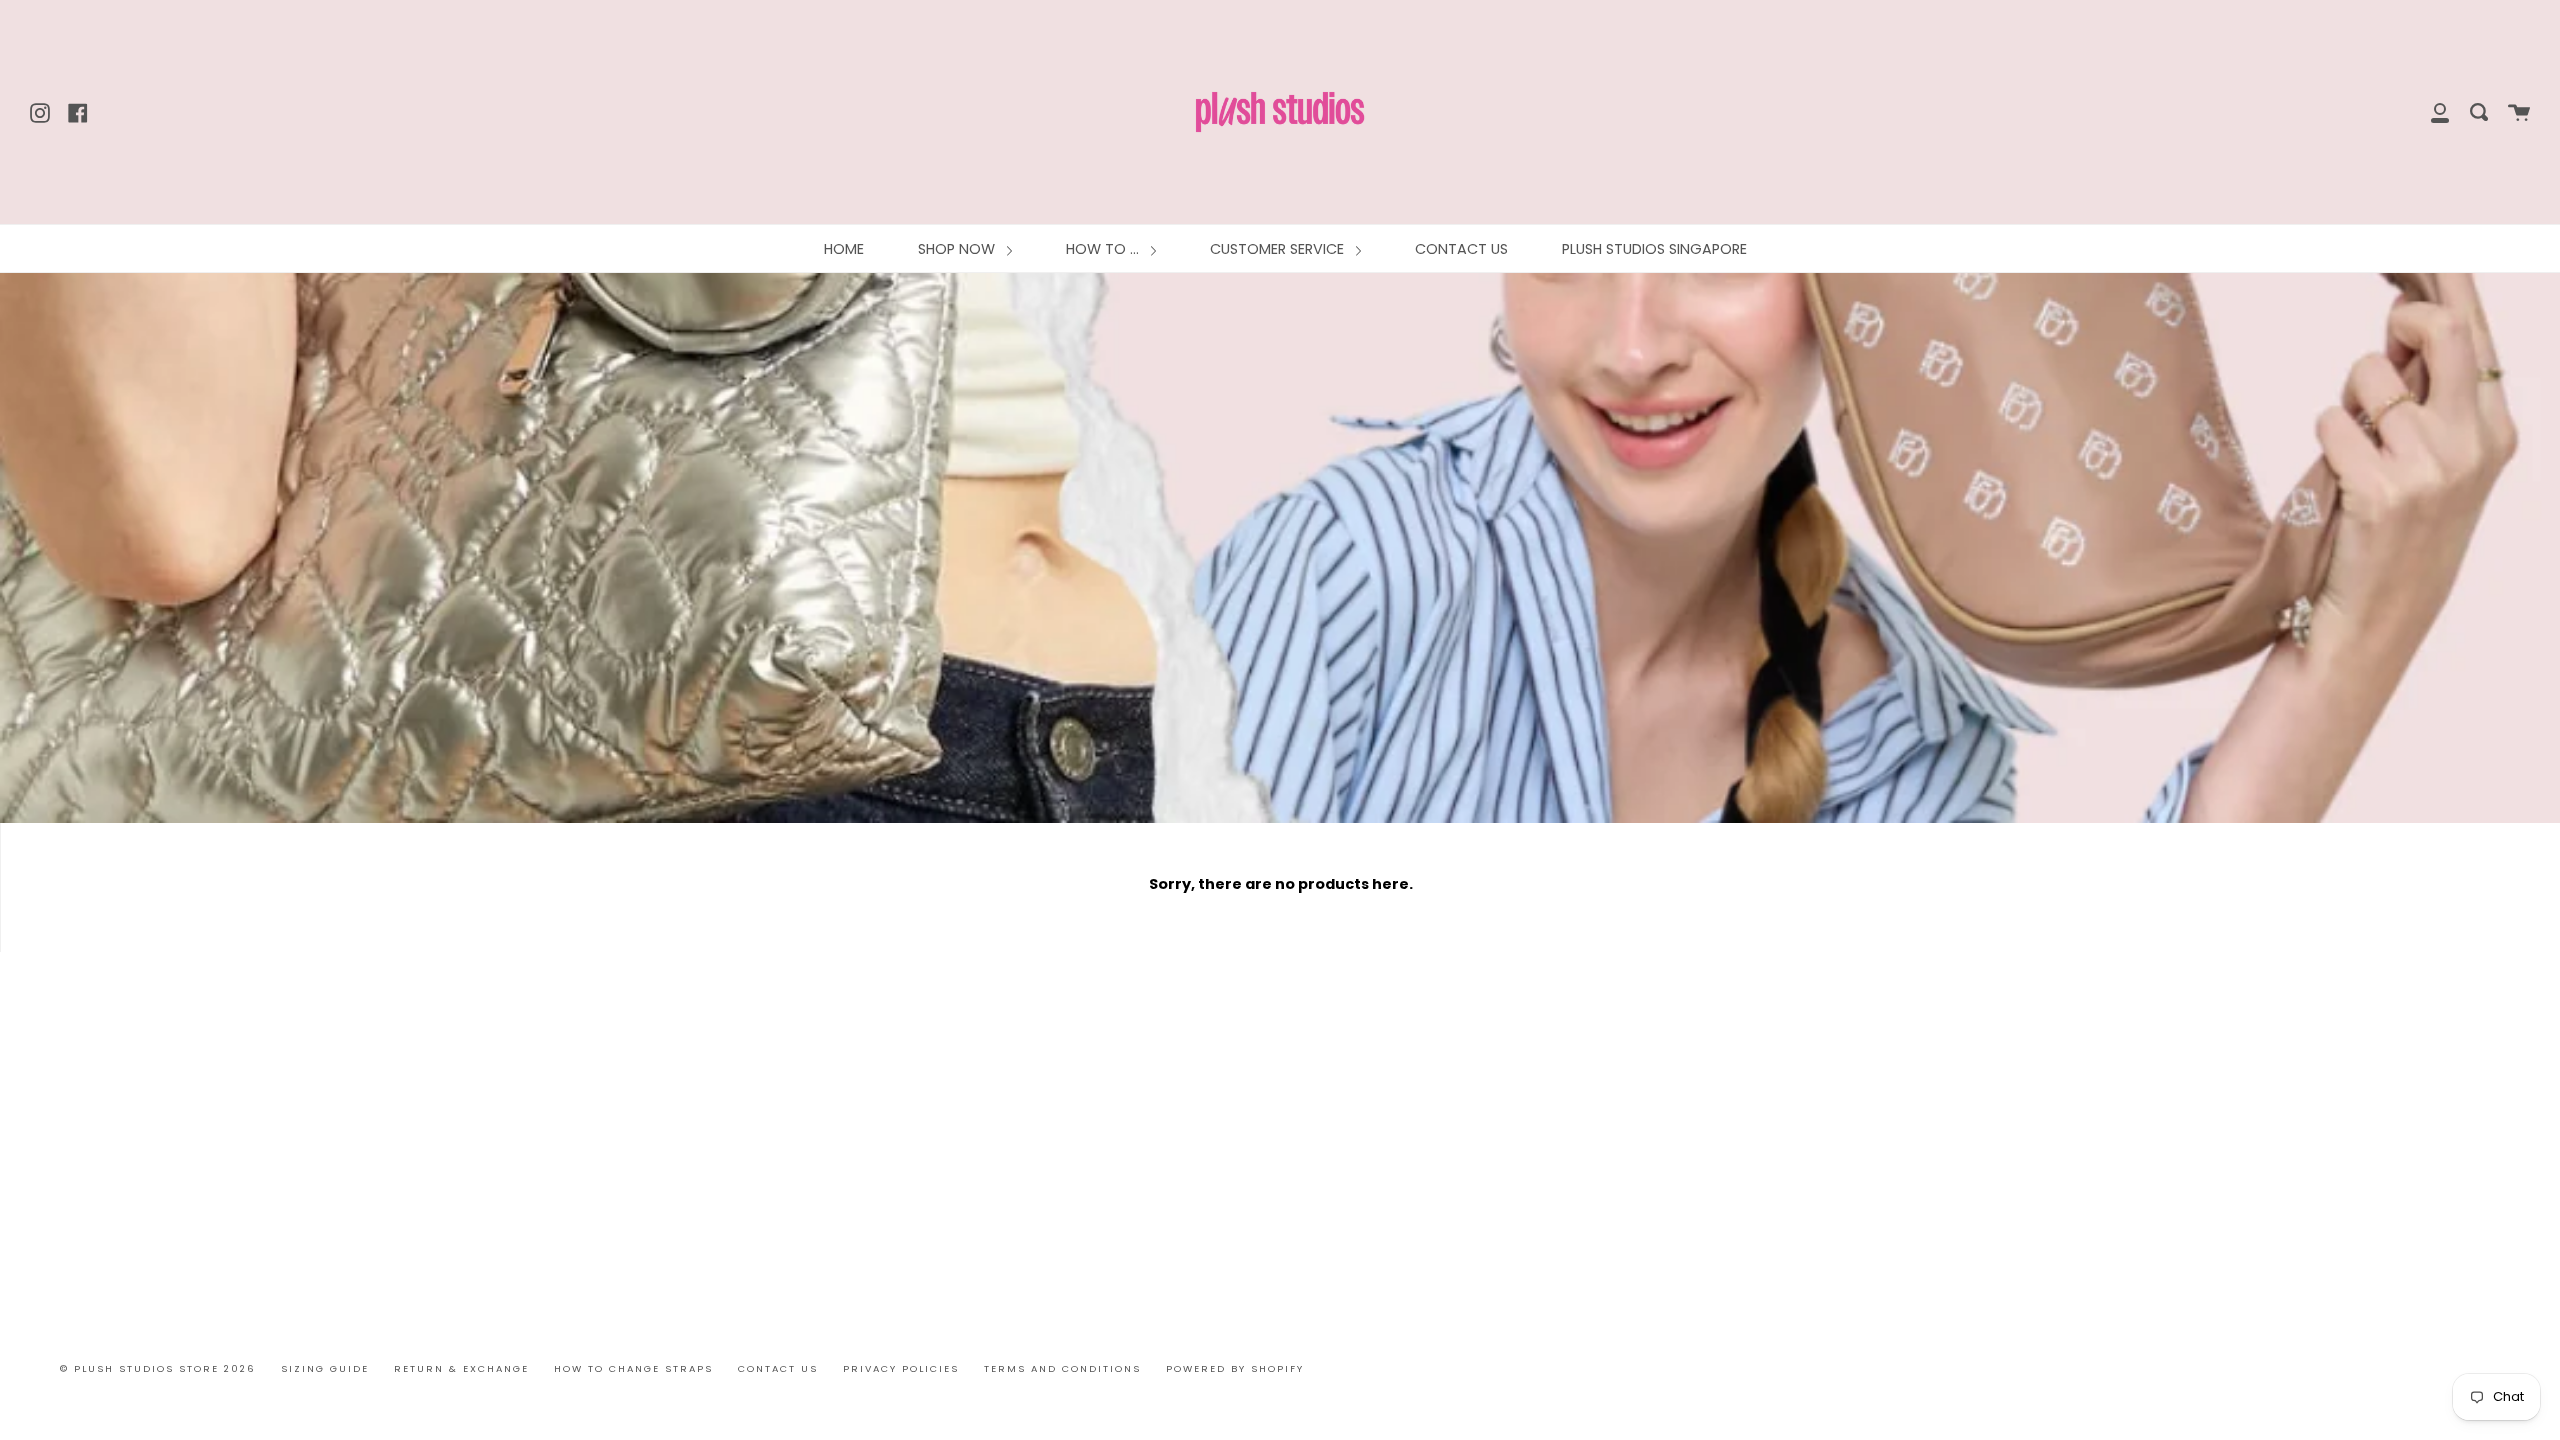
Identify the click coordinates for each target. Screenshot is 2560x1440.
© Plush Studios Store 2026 (158, 1368)
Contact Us (778, 1368)
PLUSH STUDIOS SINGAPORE (1654, 249)
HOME (844, 249)
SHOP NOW (958, 249)
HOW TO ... (1104, 249)
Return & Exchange (461, 1368)
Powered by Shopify (1235, 1368)
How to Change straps (633, 1368)
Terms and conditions (1062, 1368)
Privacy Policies (901, 1368)
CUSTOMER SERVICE (1279, 249)
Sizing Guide (325, 1368)
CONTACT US (1461, 249)
